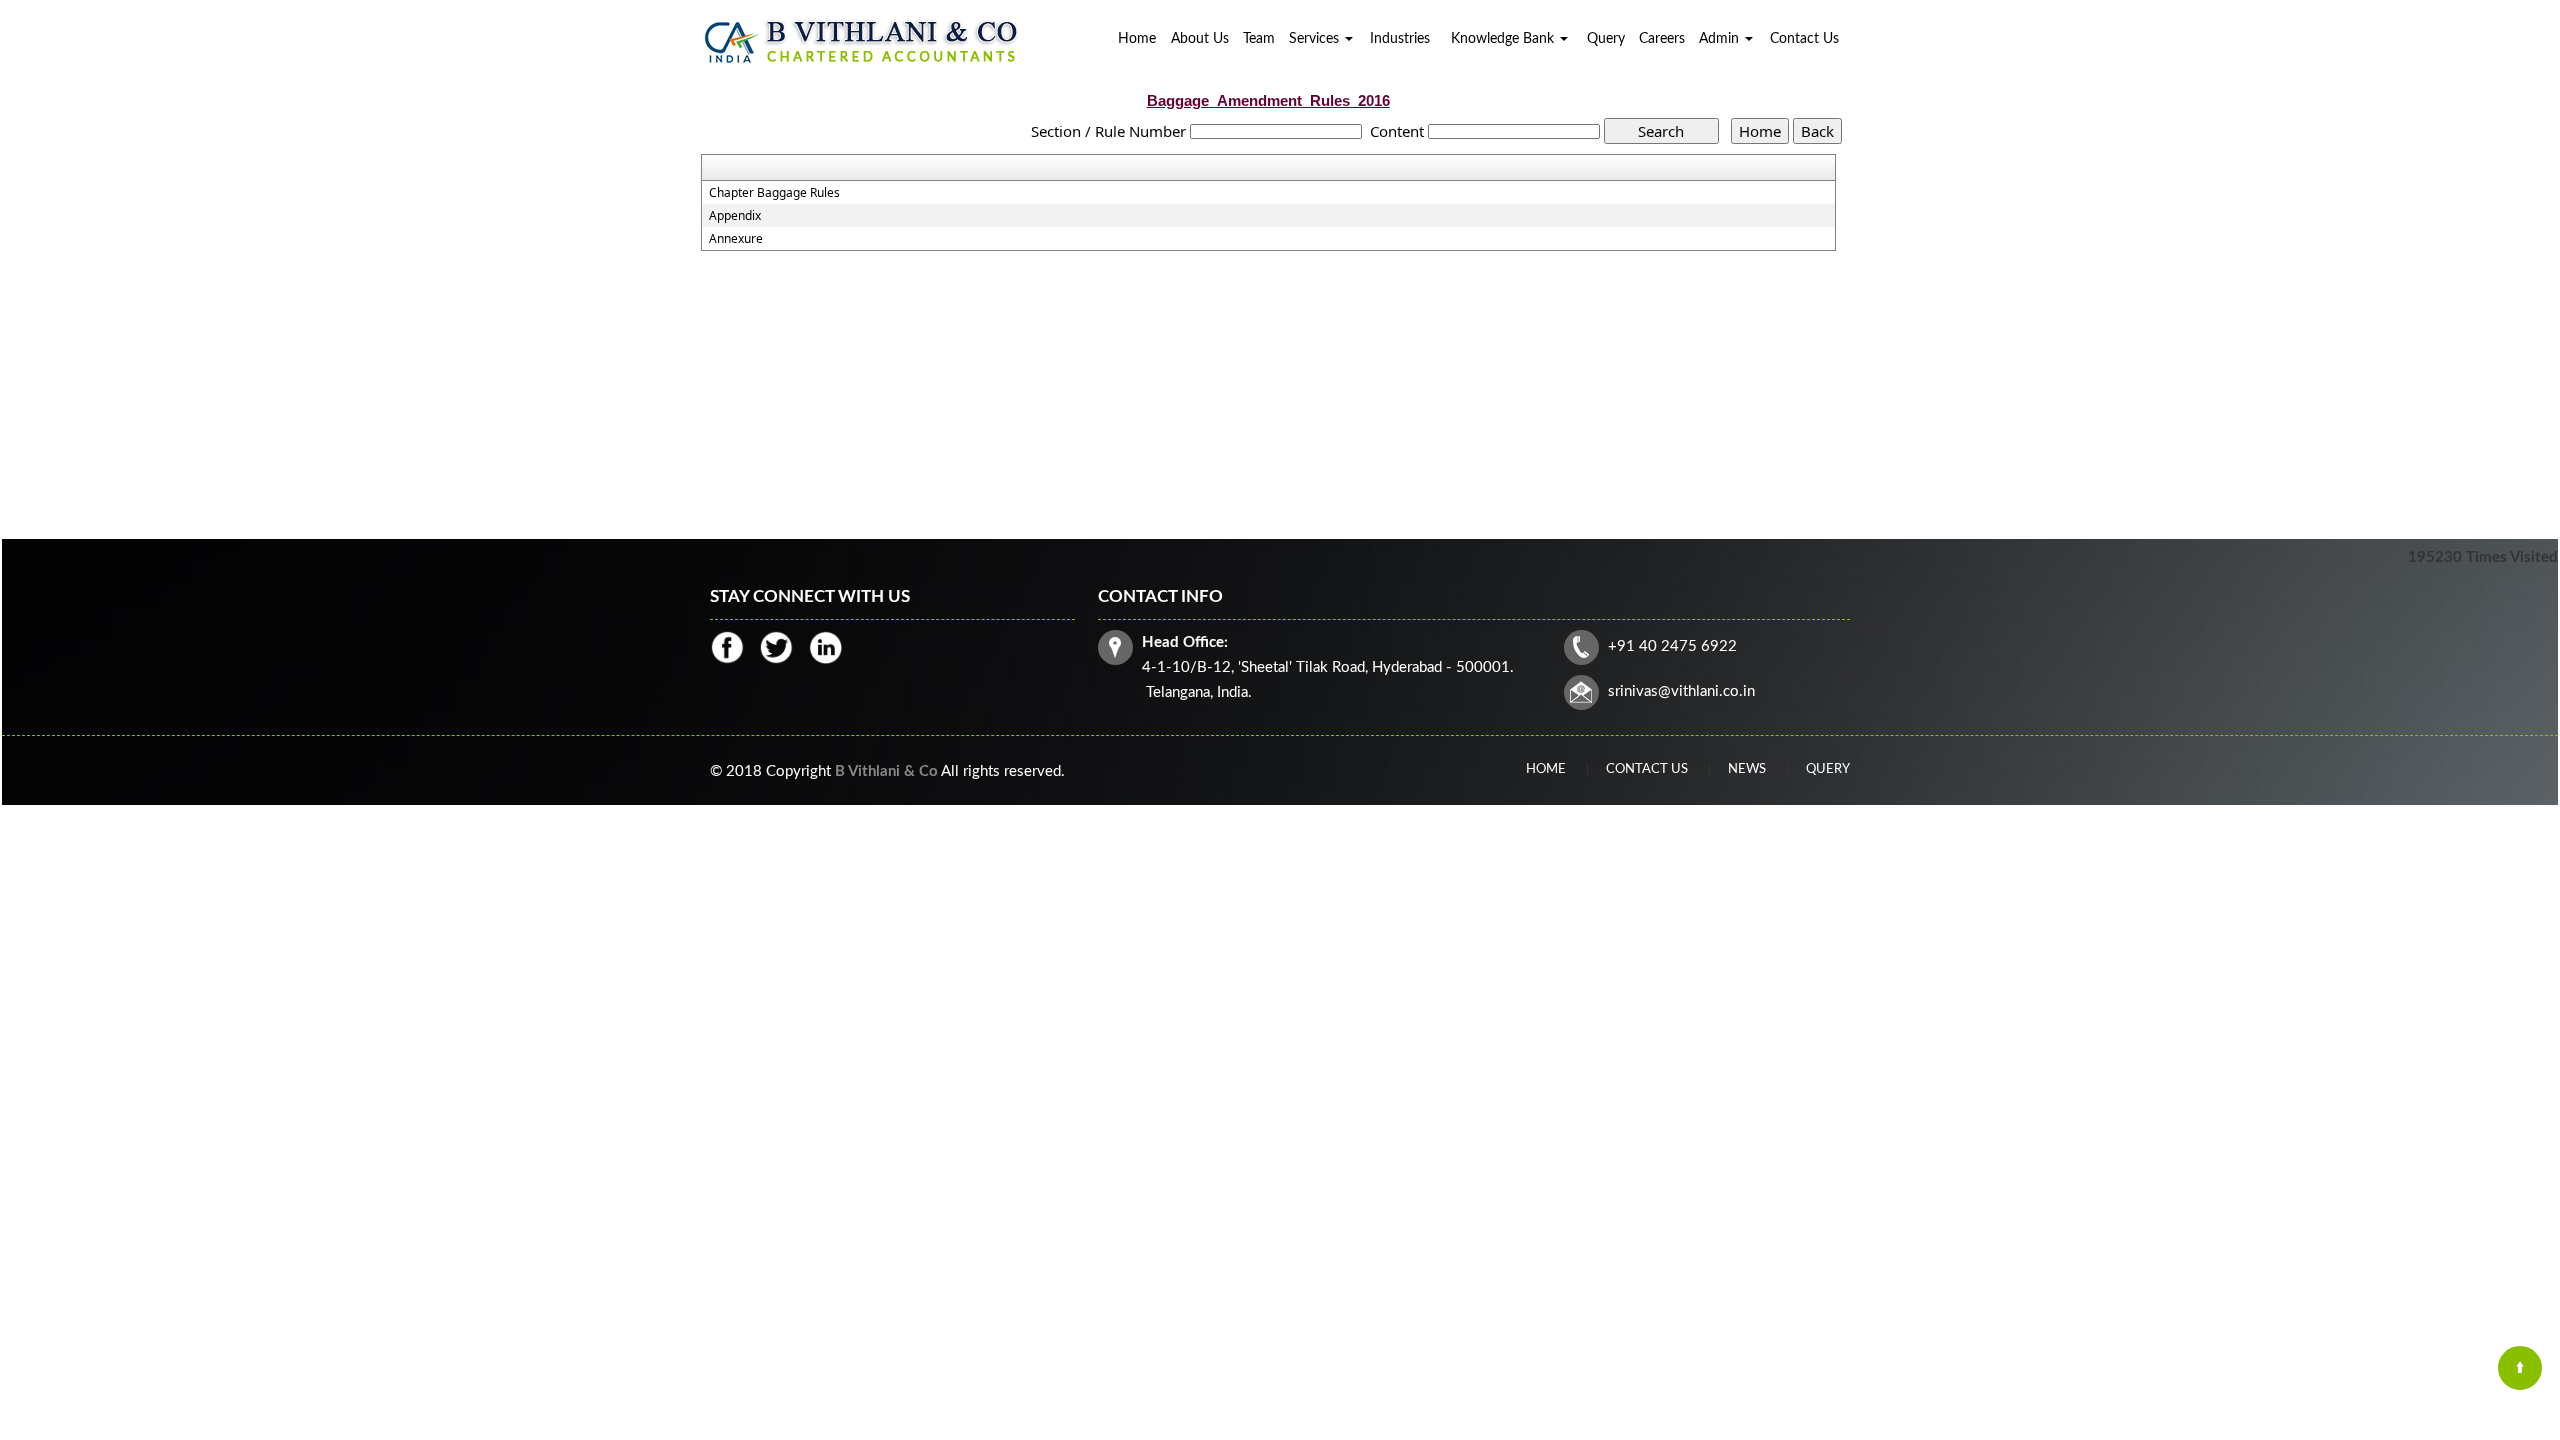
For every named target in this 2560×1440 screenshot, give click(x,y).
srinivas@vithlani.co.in (1681, 691)
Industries (1400, 39)
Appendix (735, 216)
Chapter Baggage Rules (774, 193)
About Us (1200, 39)
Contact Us (1804, 39)
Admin (1721, 39)
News (1747, 769)
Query (1606, 39)
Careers (1662, 39)
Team (1259, 39)
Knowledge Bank (1504, 39)
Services (1316, 39)
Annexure (736, 239)
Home (1137, 39)
